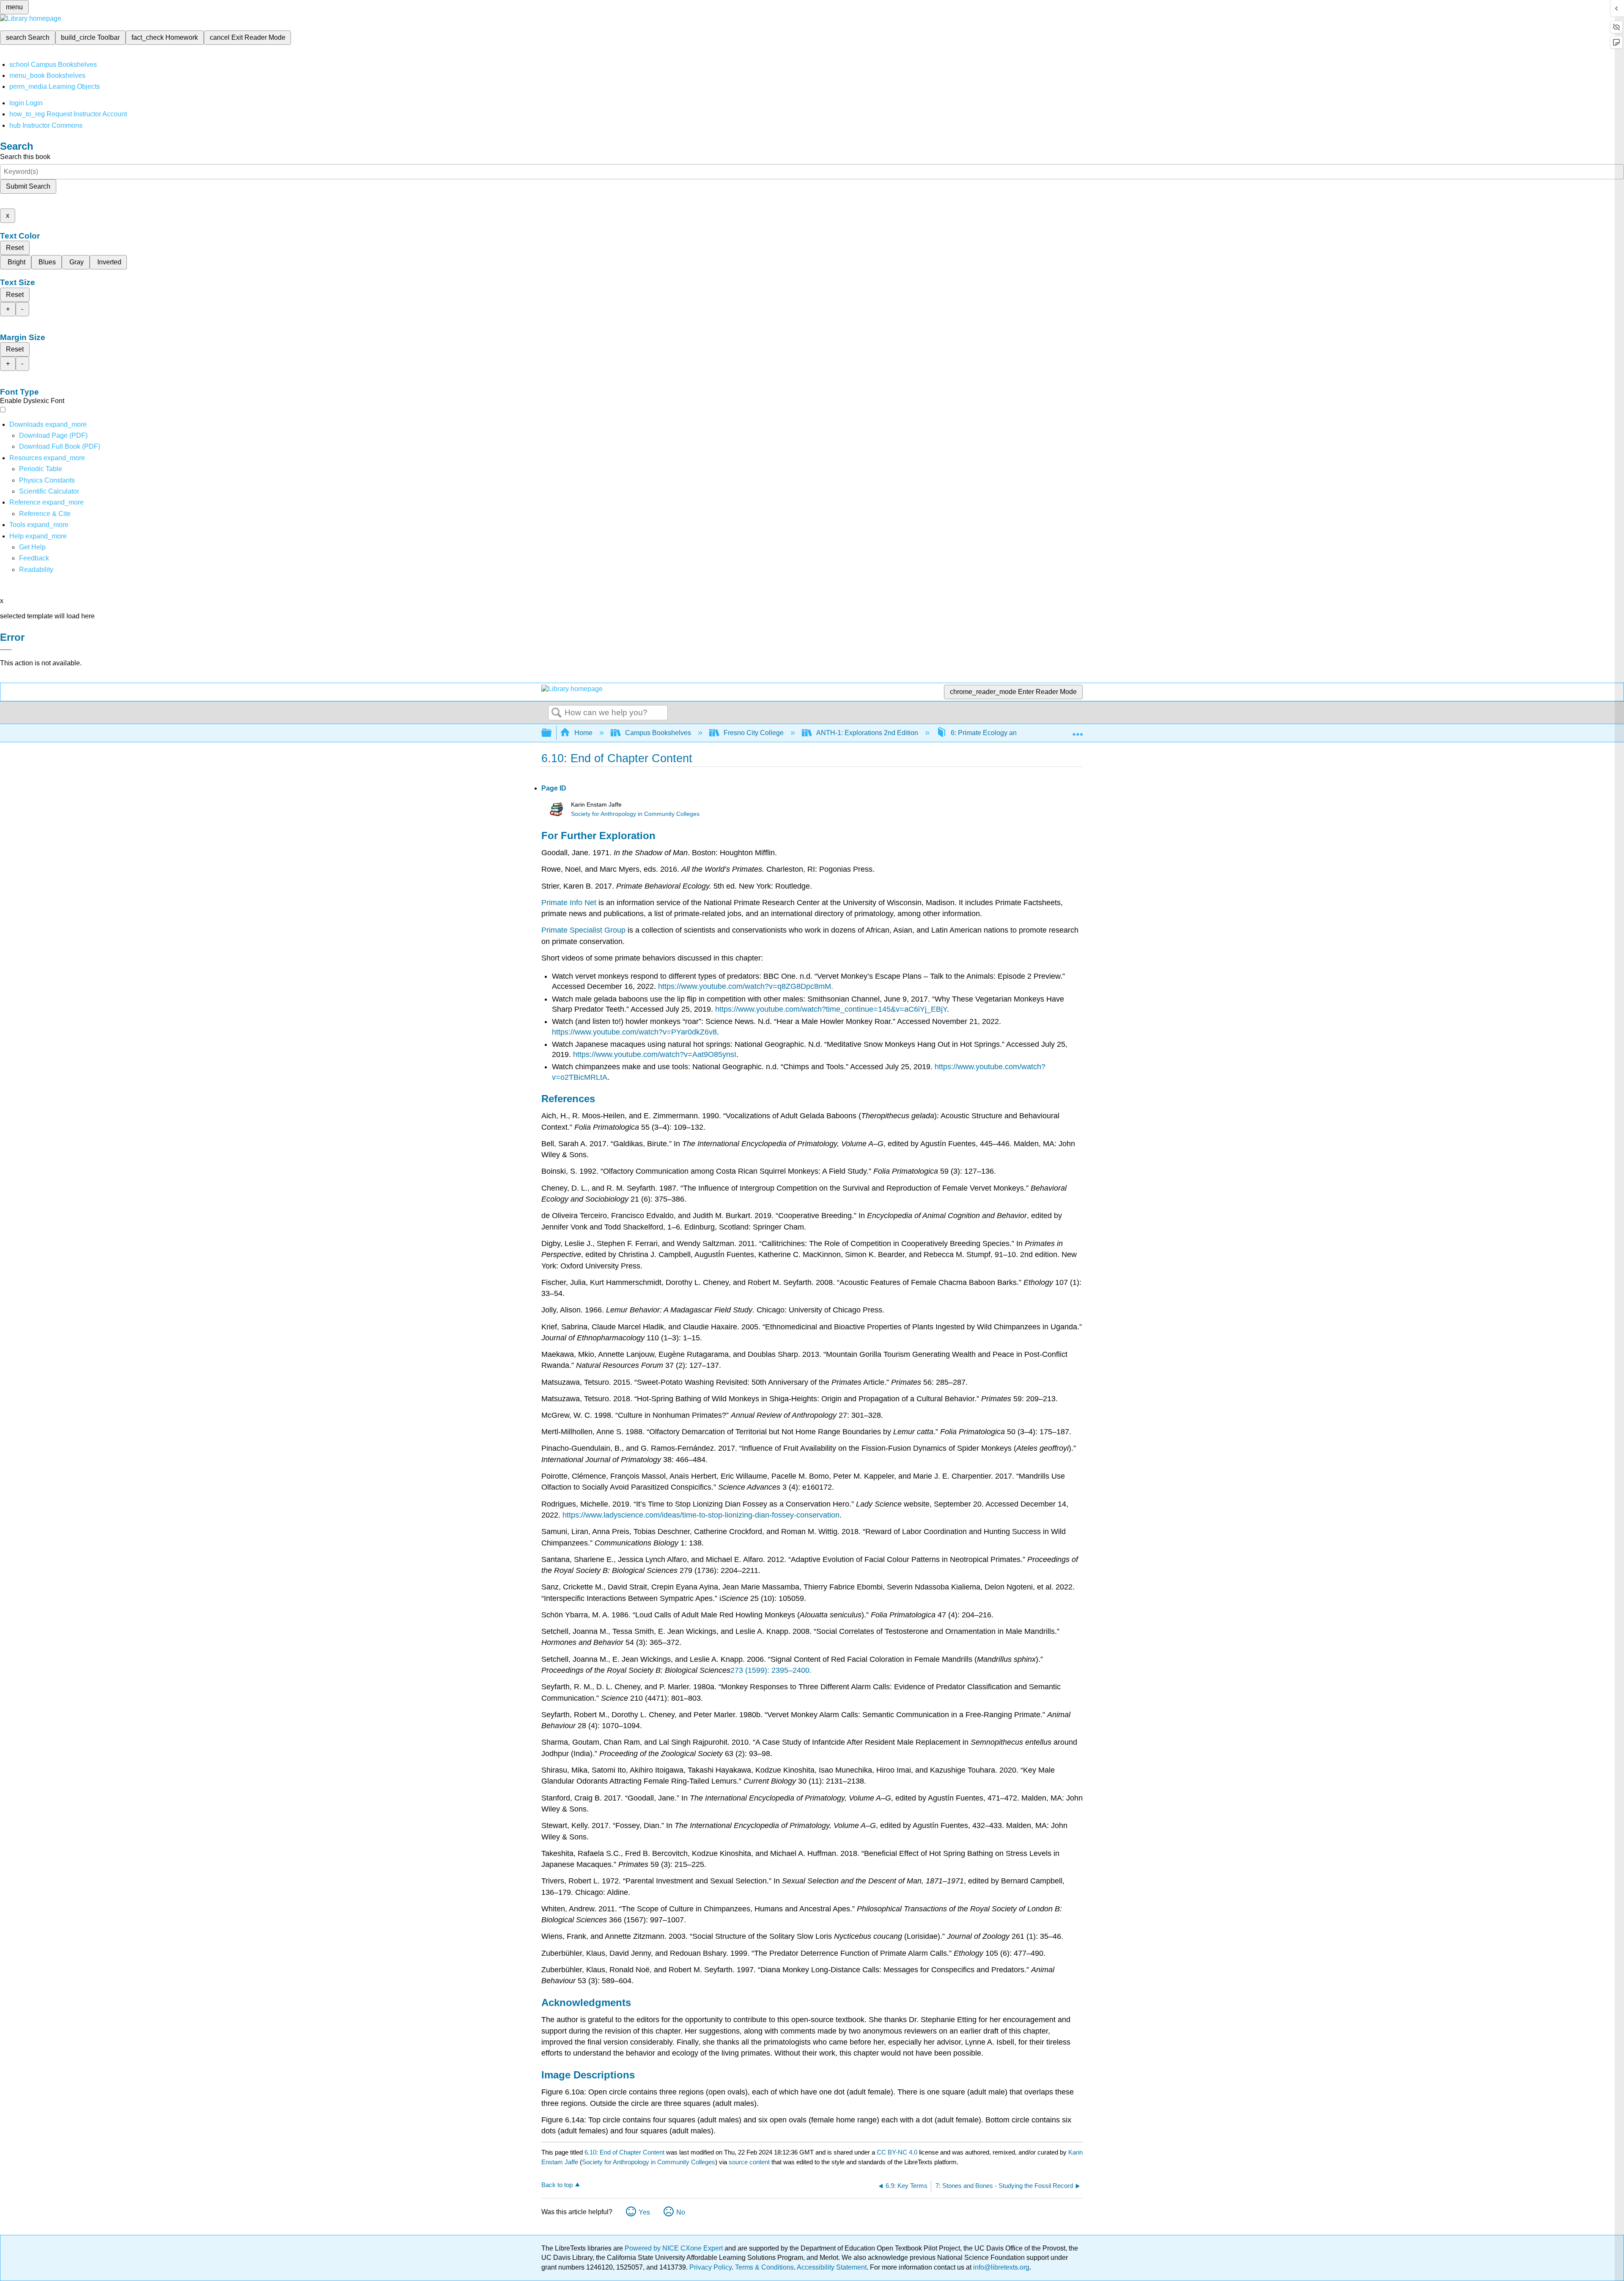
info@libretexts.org (1000, 2267)
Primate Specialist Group (583, 930)
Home (583, 733)
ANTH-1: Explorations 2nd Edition (867, 733)
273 (737, 1670)
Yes (644, 2212)
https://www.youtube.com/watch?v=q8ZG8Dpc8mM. (746, 986)
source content (749, 2162)
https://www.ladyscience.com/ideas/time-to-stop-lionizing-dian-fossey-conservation (701, 1515)
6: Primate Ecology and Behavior (1000, 733)
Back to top (557, 2185)
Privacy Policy (710, 2267)
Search (557, 713)
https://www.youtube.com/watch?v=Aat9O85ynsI (655, 1054)
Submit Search (28, 186)
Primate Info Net (569, 903)
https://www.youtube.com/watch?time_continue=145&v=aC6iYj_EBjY (831, 1009)
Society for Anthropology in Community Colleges (635, 814)
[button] (34, 558)
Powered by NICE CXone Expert (675, 2248)
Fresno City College (754, 733)
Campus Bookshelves (658, 733)
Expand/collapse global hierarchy (552, 733)
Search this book (25, 157)
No (681, 2212)
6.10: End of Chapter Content (624, 2152)
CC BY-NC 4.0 (897, 2152)
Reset (15, 248)
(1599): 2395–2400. (777, 1670)
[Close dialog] (6, 650)
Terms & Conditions (764, 2267)
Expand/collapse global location (1078, 730)
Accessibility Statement (832, 2267)
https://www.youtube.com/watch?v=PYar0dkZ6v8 (634, 1032)
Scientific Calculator (49, 491)
